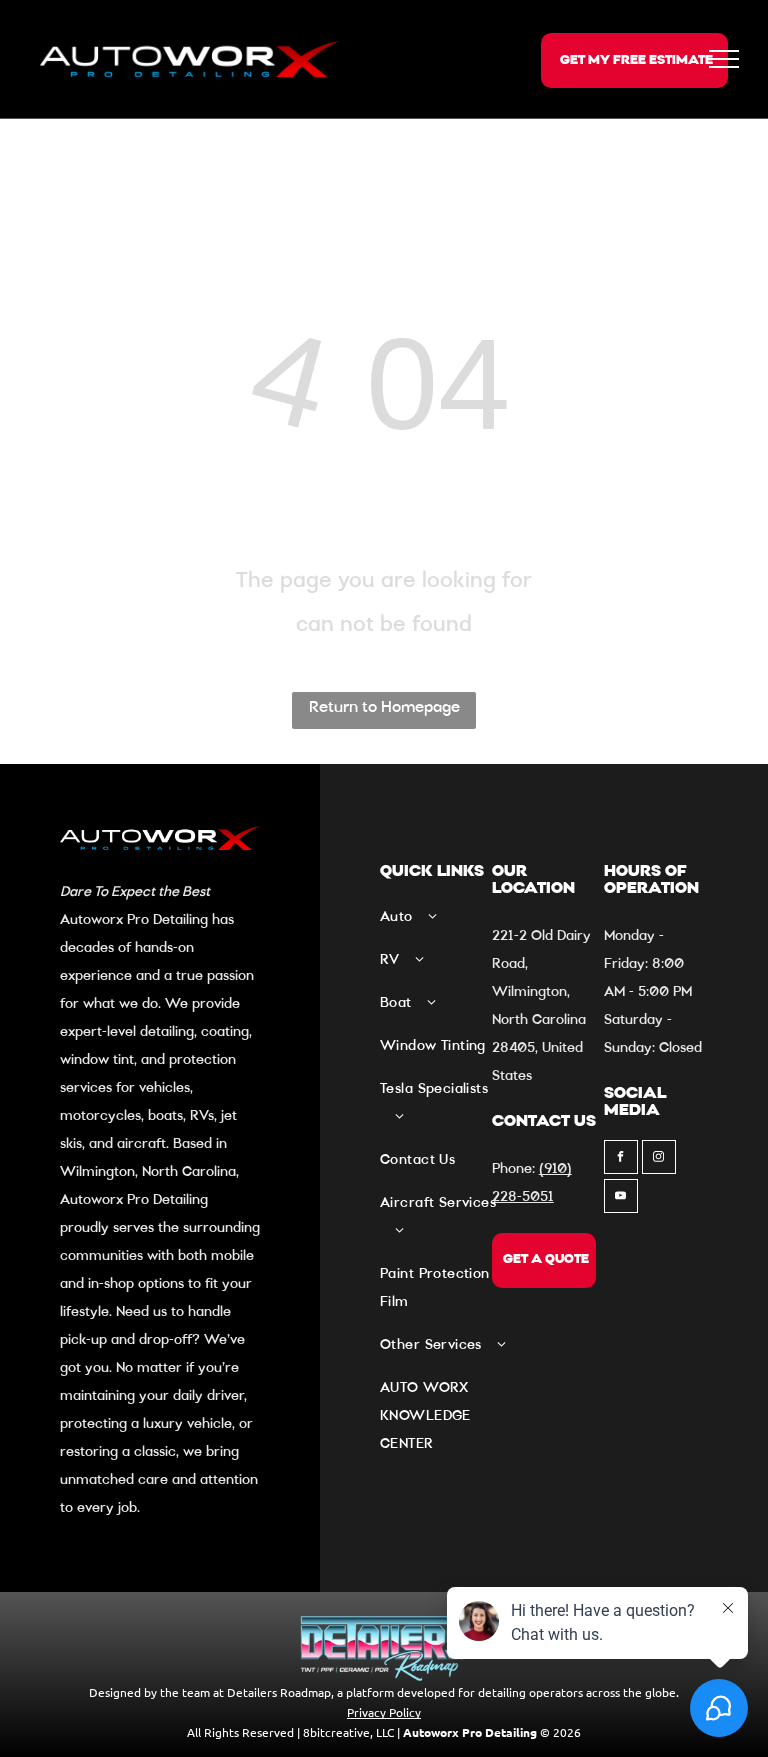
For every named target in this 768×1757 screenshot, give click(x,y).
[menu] (724, 59)
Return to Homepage (384, 707)
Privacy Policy (384, 1712)
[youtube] (621, 1198)
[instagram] (659, 1159)
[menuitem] (443, 924)
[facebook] (621, 1159)
